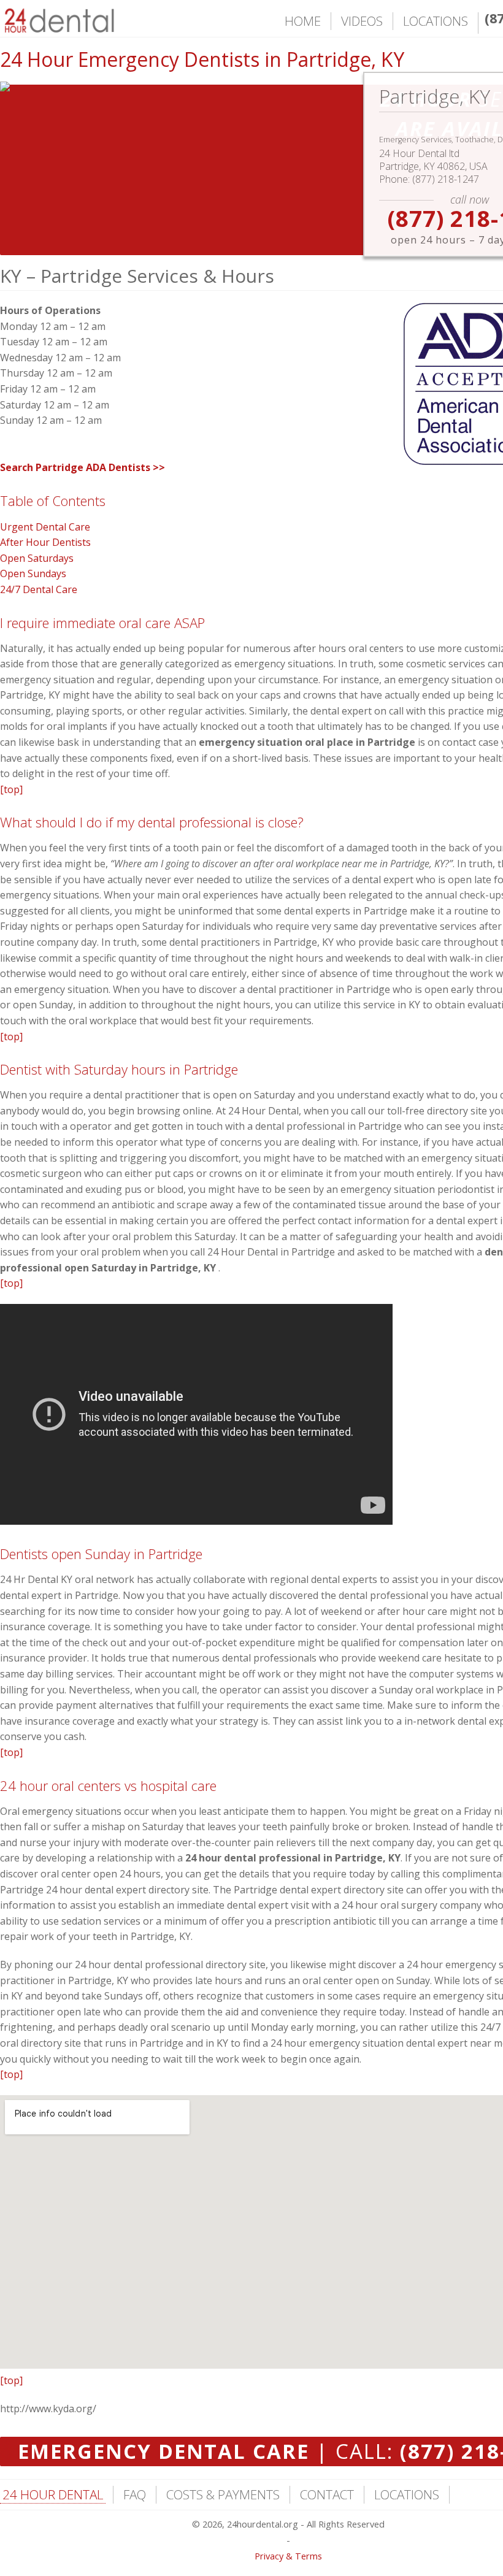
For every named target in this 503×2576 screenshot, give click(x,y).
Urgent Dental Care (45, 527)
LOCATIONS (436, 21)
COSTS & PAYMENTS (223, 2494)
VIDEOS (362, 21)
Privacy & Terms (288, 2556)
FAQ (135, 2494)
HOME (303, 21)
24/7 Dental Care (39, 589)
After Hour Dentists (45, 542)
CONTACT (327, 2494)
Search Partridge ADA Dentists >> (83, 467)
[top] (11, 789)
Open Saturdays (37, 558)
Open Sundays (33, 573)
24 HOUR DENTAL (53, 2494)
